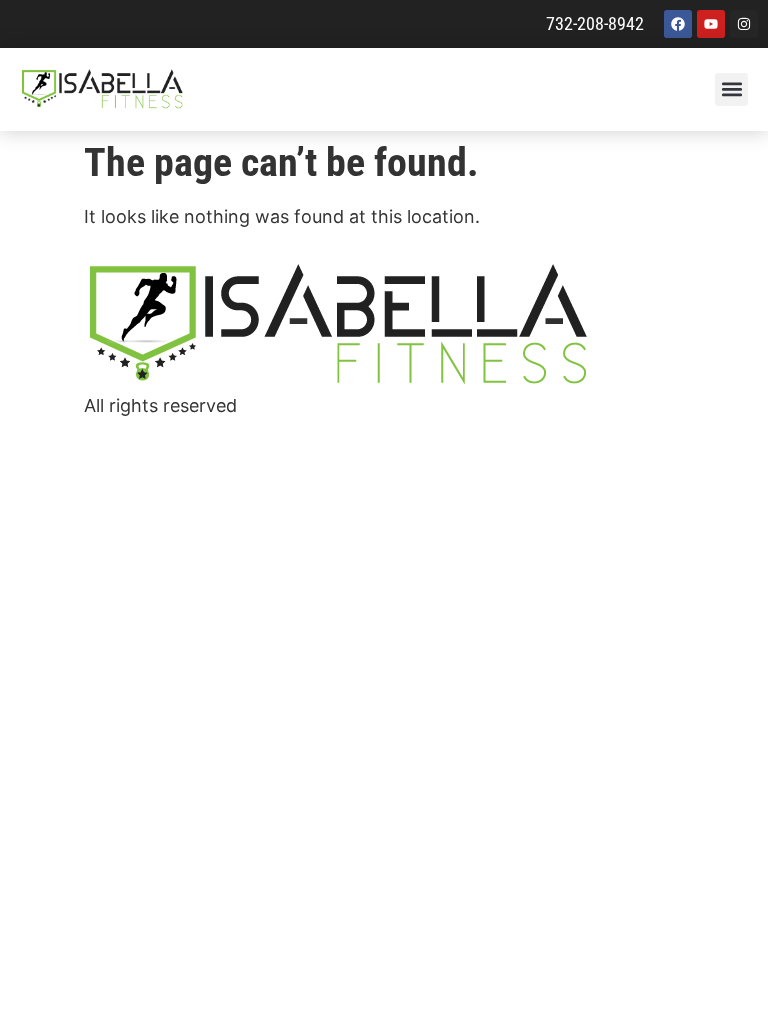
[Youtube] (711, 24)
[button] (731, 89)
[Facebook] (678, 24)
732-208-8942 (595, 23)
